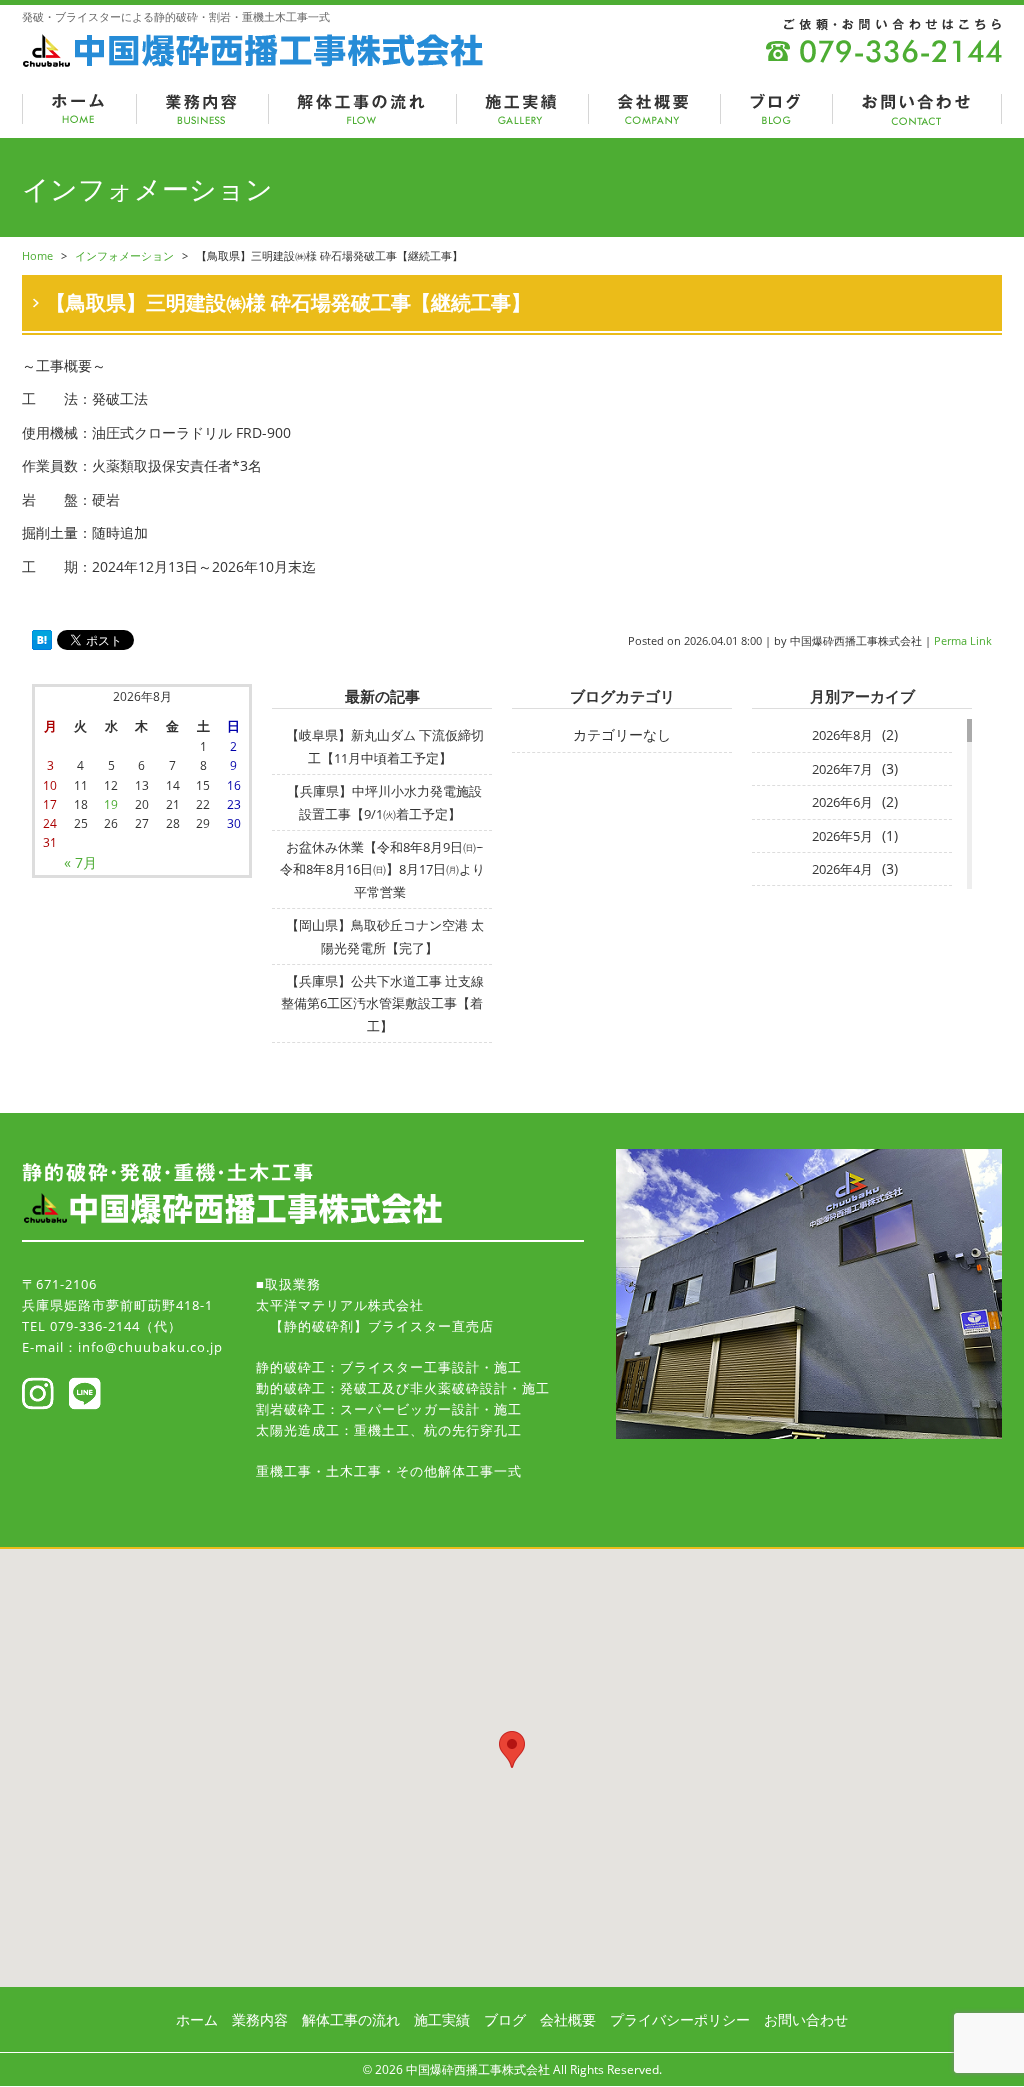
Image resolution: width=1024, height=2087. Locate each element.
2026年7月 (842, 769)
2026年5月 (842, 836)
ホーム (197, 2019)
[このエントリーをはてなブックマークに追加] (42, 640)
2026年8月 (842, 735)
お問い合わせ (806, 2019)
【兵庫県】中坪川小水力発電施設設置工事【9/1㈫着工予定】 (384, 802)
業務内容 (260, 2019)
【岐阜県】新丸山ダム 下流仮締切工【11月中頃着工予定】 (385, 746)
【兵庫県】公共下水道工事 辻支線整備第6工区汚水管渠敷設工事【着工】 (382, 1003)
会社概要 (568, 2019)
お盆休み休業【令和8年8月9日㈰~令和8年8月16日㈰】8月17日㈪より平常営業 (382, 869)
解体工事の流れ (351, 2019)
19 (111, 804)
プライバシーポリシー (680, 2019)
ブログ (505, 2019)
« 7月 (80, 862)
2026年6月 (842, 802)
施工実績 (442, 2019)
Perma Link (963, 640)
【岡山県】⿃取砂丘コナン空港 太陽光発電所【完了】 (385, 936)
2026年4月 (842, 869)
